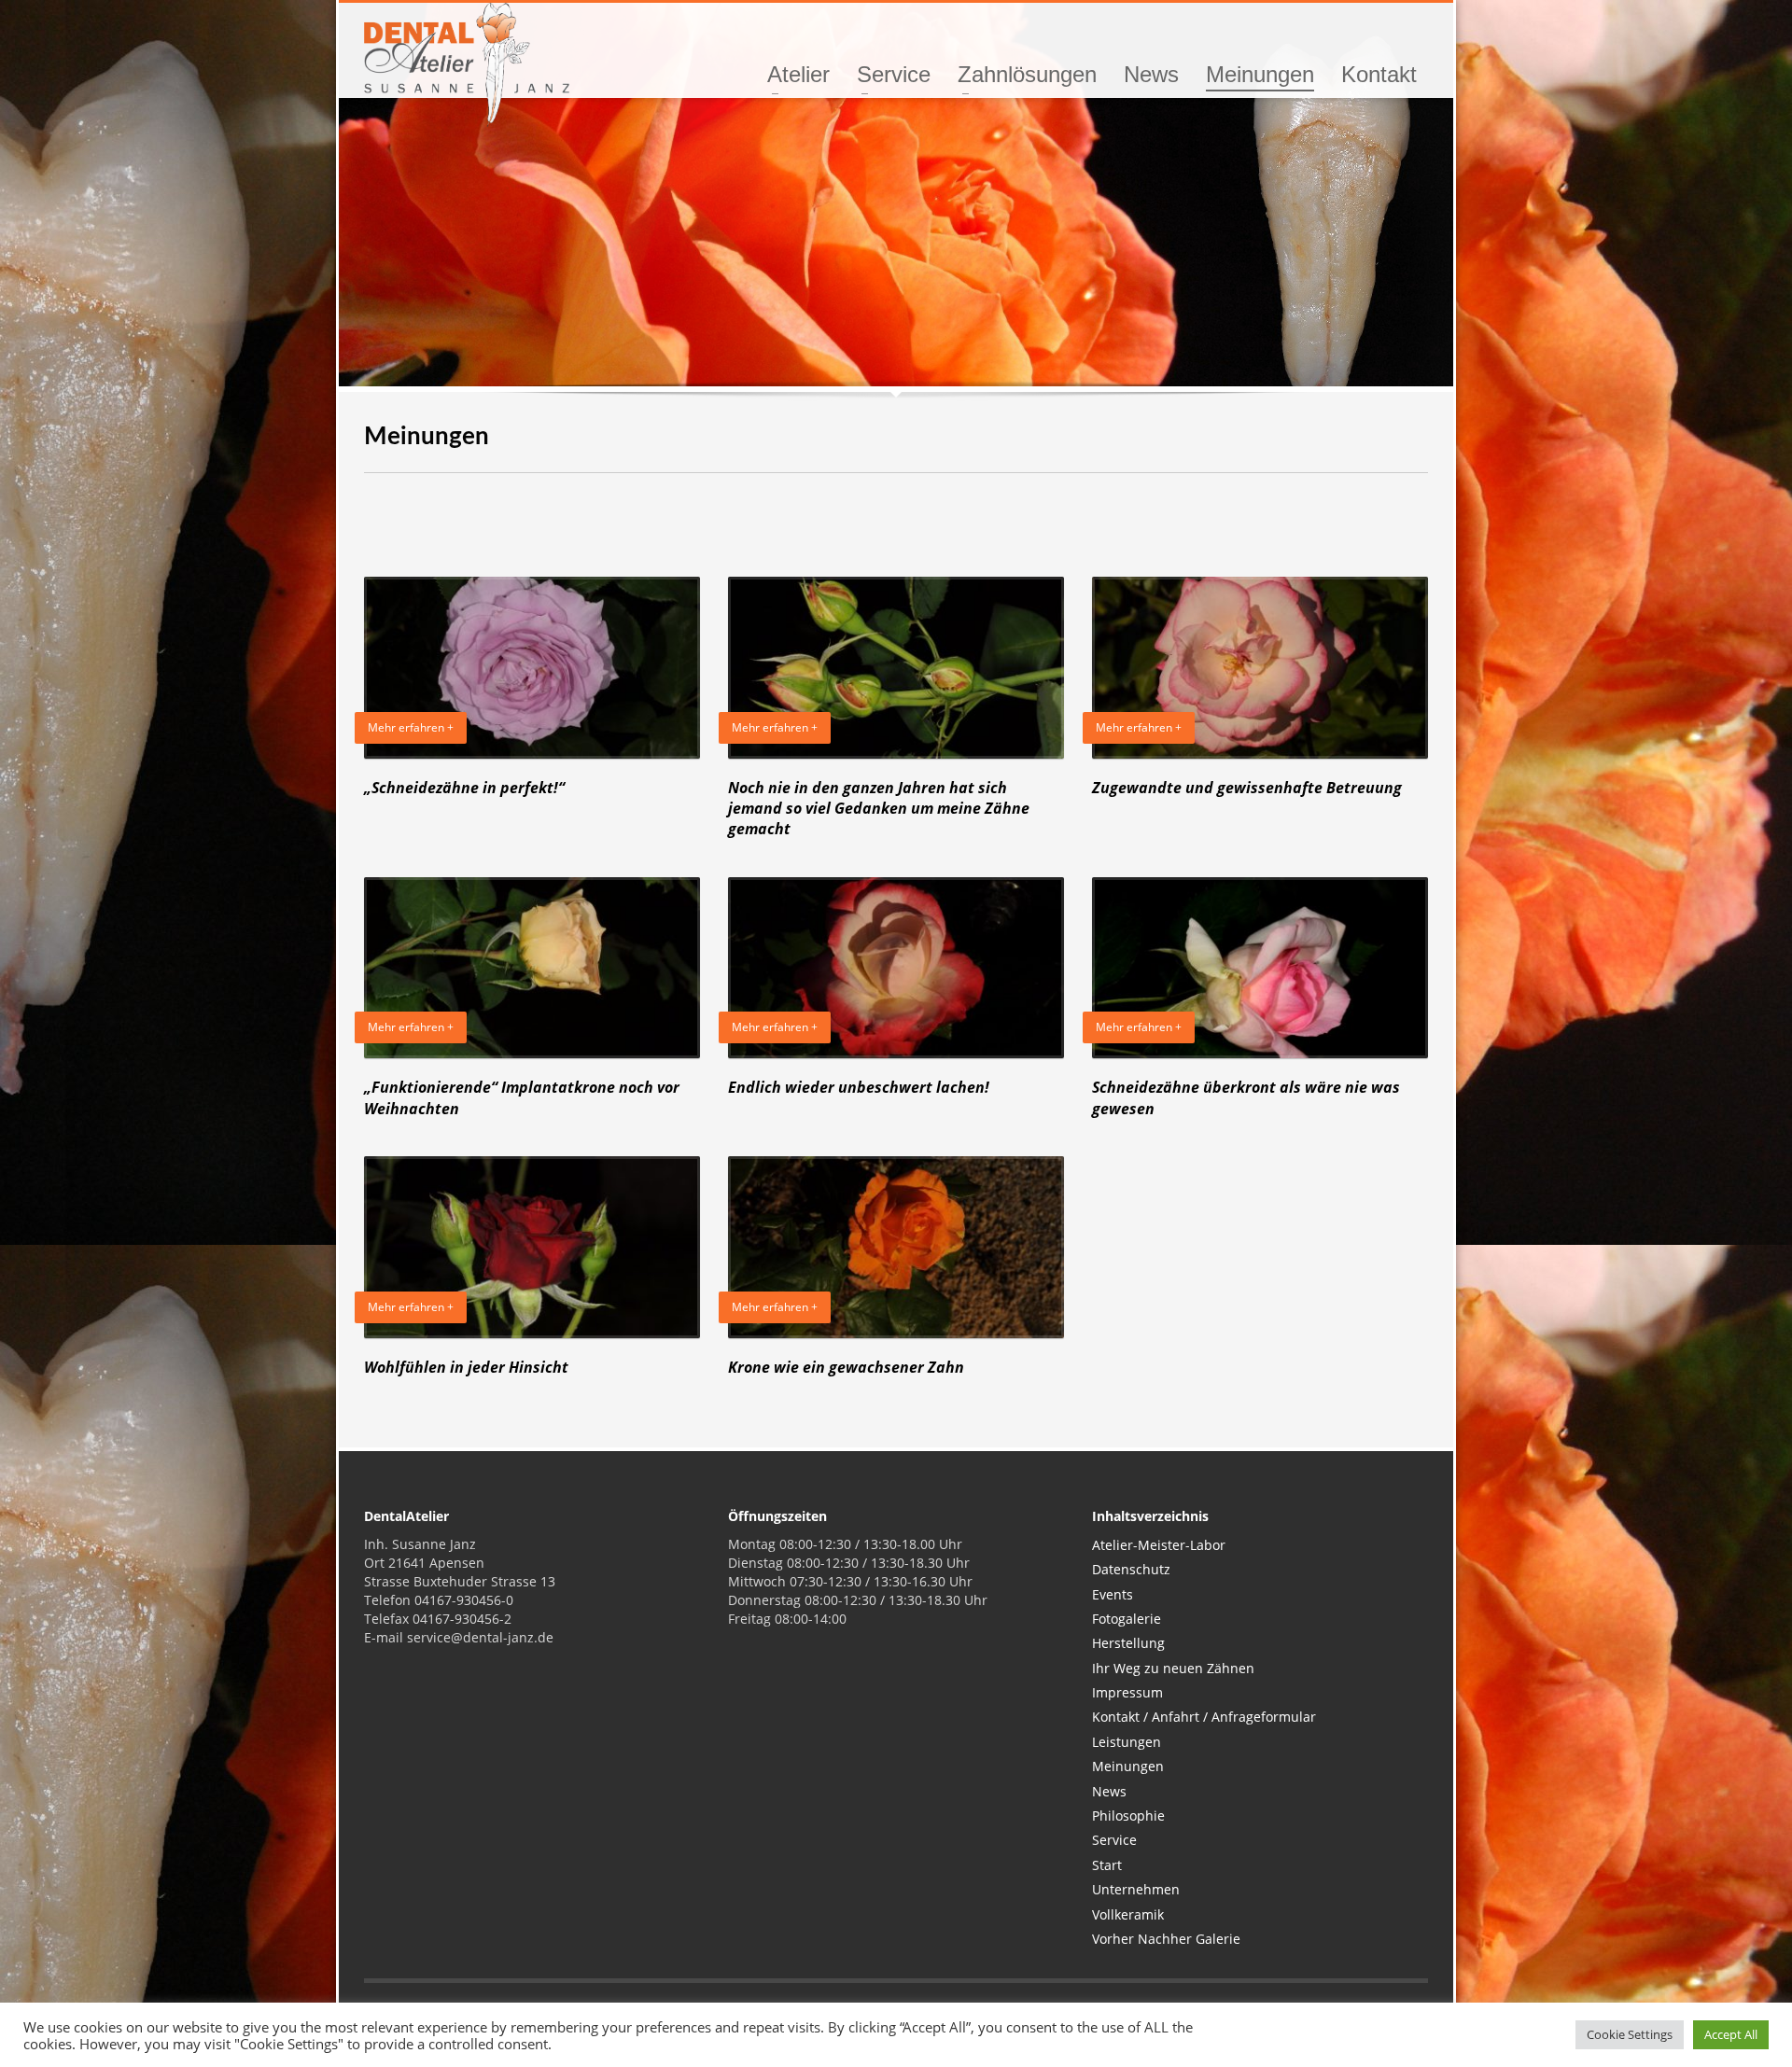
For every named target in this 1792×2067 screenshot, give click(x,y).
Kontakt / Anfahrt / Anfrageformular (1204, 1717)
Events (1113, 1594)
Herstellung (1128, 1643)
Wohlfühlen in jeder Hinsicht (466, 1367)
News (1109, 1791)
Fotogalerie (1127, 1619)
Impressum (1127, 1692)
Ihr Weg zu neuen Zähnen (1173, 1668)
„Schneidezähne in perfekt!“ (464, 788)
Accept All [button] (1731, 2034)
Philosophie (1128, 1816)
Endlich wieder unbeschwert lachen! (859, 1087)
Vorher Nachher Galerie (1166, 1939)
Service (1114, 1840)
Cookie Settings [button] (1630, 2034)
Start (1107, 1865)
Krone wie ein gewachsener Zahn (846, 1367)
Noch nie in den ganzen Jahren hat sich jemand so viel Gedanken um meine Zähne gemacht (879, 809)
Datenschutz (1131, 1569)
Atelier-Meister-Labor (1159, 1545)
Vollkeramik (1128, 1914)
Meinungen (1128, 1766)
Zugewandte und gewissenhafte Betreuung (1247, 788)
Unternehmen (1136, 1889)
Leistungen (1127, 1742)
